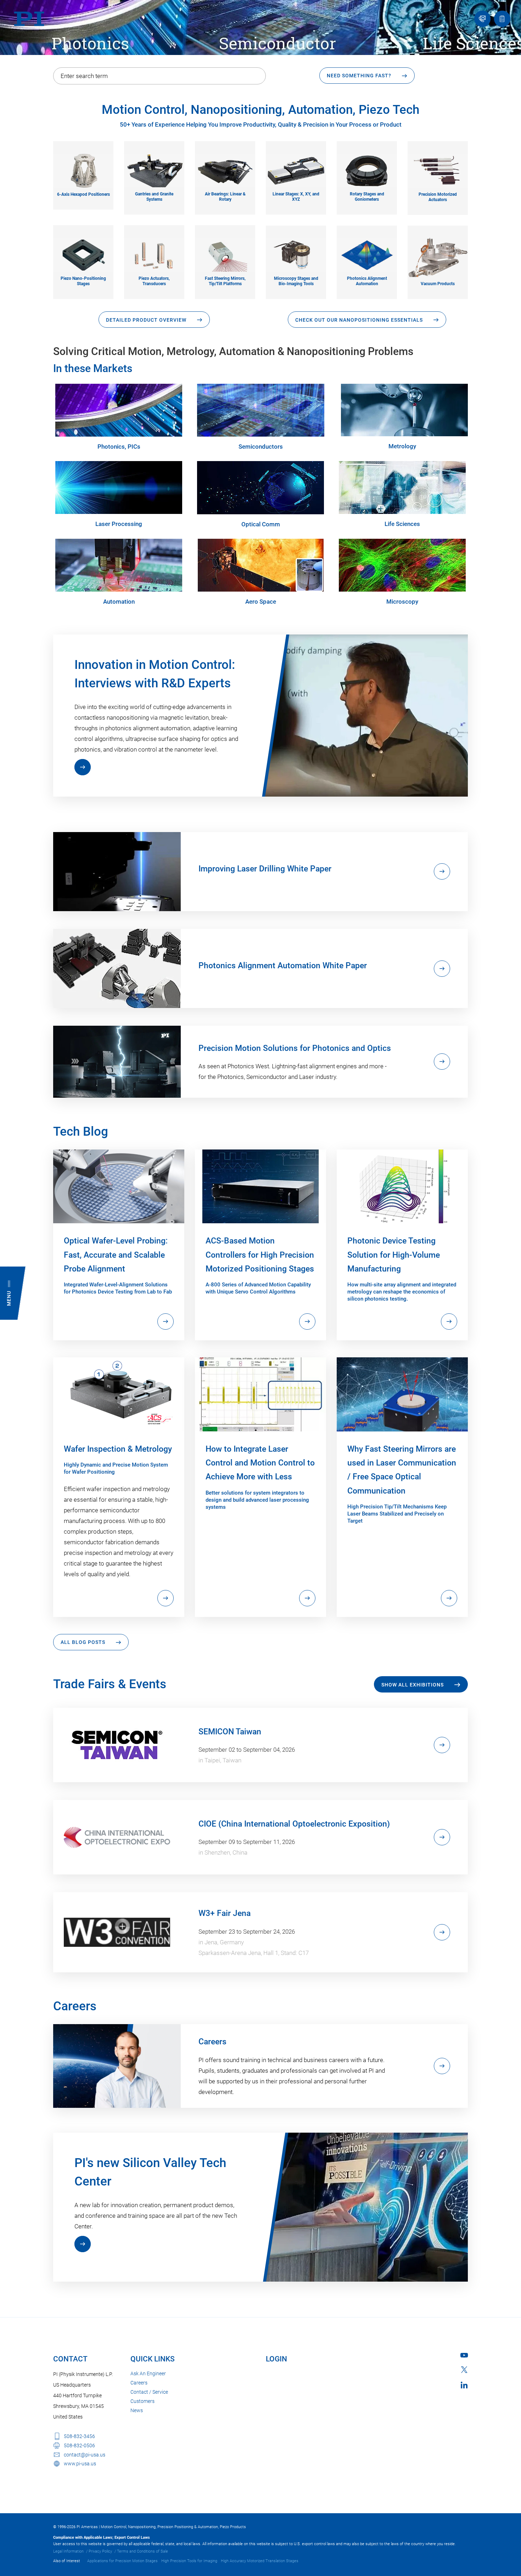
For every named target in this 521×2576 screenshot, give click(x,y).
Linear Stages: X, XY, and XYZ (296, 197)
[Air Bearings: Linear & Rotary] (225, 170)
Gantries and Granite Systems (154, 197)
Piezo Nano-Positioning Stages (83, 281)
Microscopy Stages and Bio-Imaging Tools (296, 281)
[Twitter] (464, 2370)
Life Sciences (402, 524)
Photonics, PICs (119, 447)
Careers (139, 2383)
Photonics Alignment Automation (367, 281)
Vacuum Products (438, 284)
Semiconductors (261, 447)
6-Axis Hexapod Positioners (83, 194)
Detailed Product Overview (146, 320)
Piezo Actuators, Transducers (154, 281)
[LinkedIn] (464, 2385)
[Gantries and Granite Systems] (154, 170)
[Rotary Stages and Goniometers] (367, 170)
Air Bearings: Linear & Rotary (225, 197)
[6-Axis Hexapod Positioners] (83, 170)
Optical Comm (261, 524)
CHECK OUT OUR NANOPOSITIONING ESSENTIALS (359, 320)
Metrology (402, 446)
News (137, 2410)
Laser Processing (119, 524)
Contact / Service (149, 2392)
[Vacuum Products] (438, 257)
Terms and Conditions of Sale (142, 2551)
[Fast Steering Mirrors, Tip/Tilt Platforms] (225, 254)
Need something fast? (359, 76)
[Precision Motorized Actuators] (438, 170)
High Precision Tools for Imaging (189, 2561)
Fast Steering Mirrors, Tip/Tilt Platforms (225, 281)
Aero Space (261, 602)
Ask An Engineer (148, 2373)
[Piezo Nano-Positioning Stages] (83, 254)
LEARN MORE (83, 767)
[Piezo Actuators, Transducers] (154, 254)
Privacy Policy (100, 2551)
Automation (119, 602)
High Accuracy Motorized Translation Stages (260, 2561)
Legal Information (68, 2551)
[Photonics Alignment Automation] (367, 254)
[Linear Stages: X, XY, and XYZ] (296, 170)
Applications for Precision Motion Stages (122, 2561)
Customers (142, 2401)
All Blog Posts (83, 1642)
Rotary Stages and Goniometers (367, 197)
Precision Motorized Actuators (438, 197)
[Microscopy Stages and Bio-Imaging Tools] (296, 254)
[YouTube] (464, 2355)
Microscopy (402, 602)
